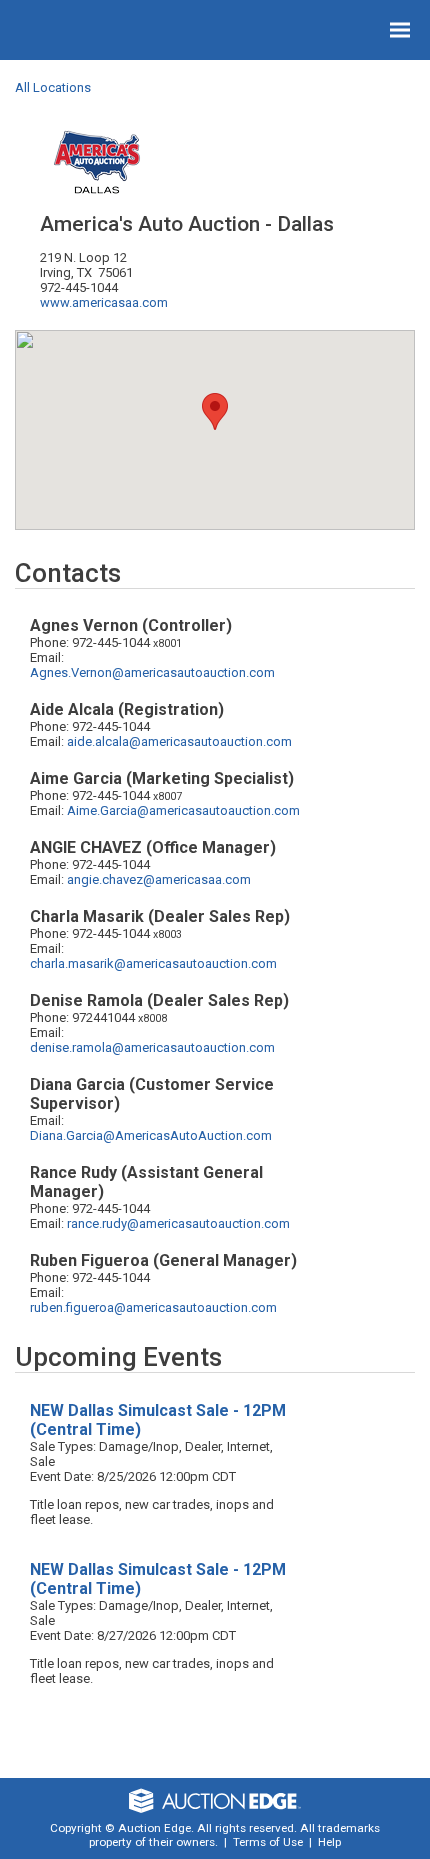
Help (329, 1842)
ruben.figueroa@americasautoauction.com (153, 1307)
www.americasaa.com (104, 302)
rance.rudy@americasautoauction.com (178, 1223)
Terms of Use (268, 1842)
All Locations (53, 87)
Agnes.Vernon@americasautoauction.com (152, 672)
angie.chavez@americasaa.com (159, 879)
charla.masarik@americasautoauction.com (153, 963)
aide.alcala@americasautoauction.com (179, 741)
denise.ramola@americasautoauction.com (152, 1047)
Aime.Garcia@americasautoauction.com (183, 810)
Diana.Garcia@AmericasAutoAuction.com (151, 1135)
